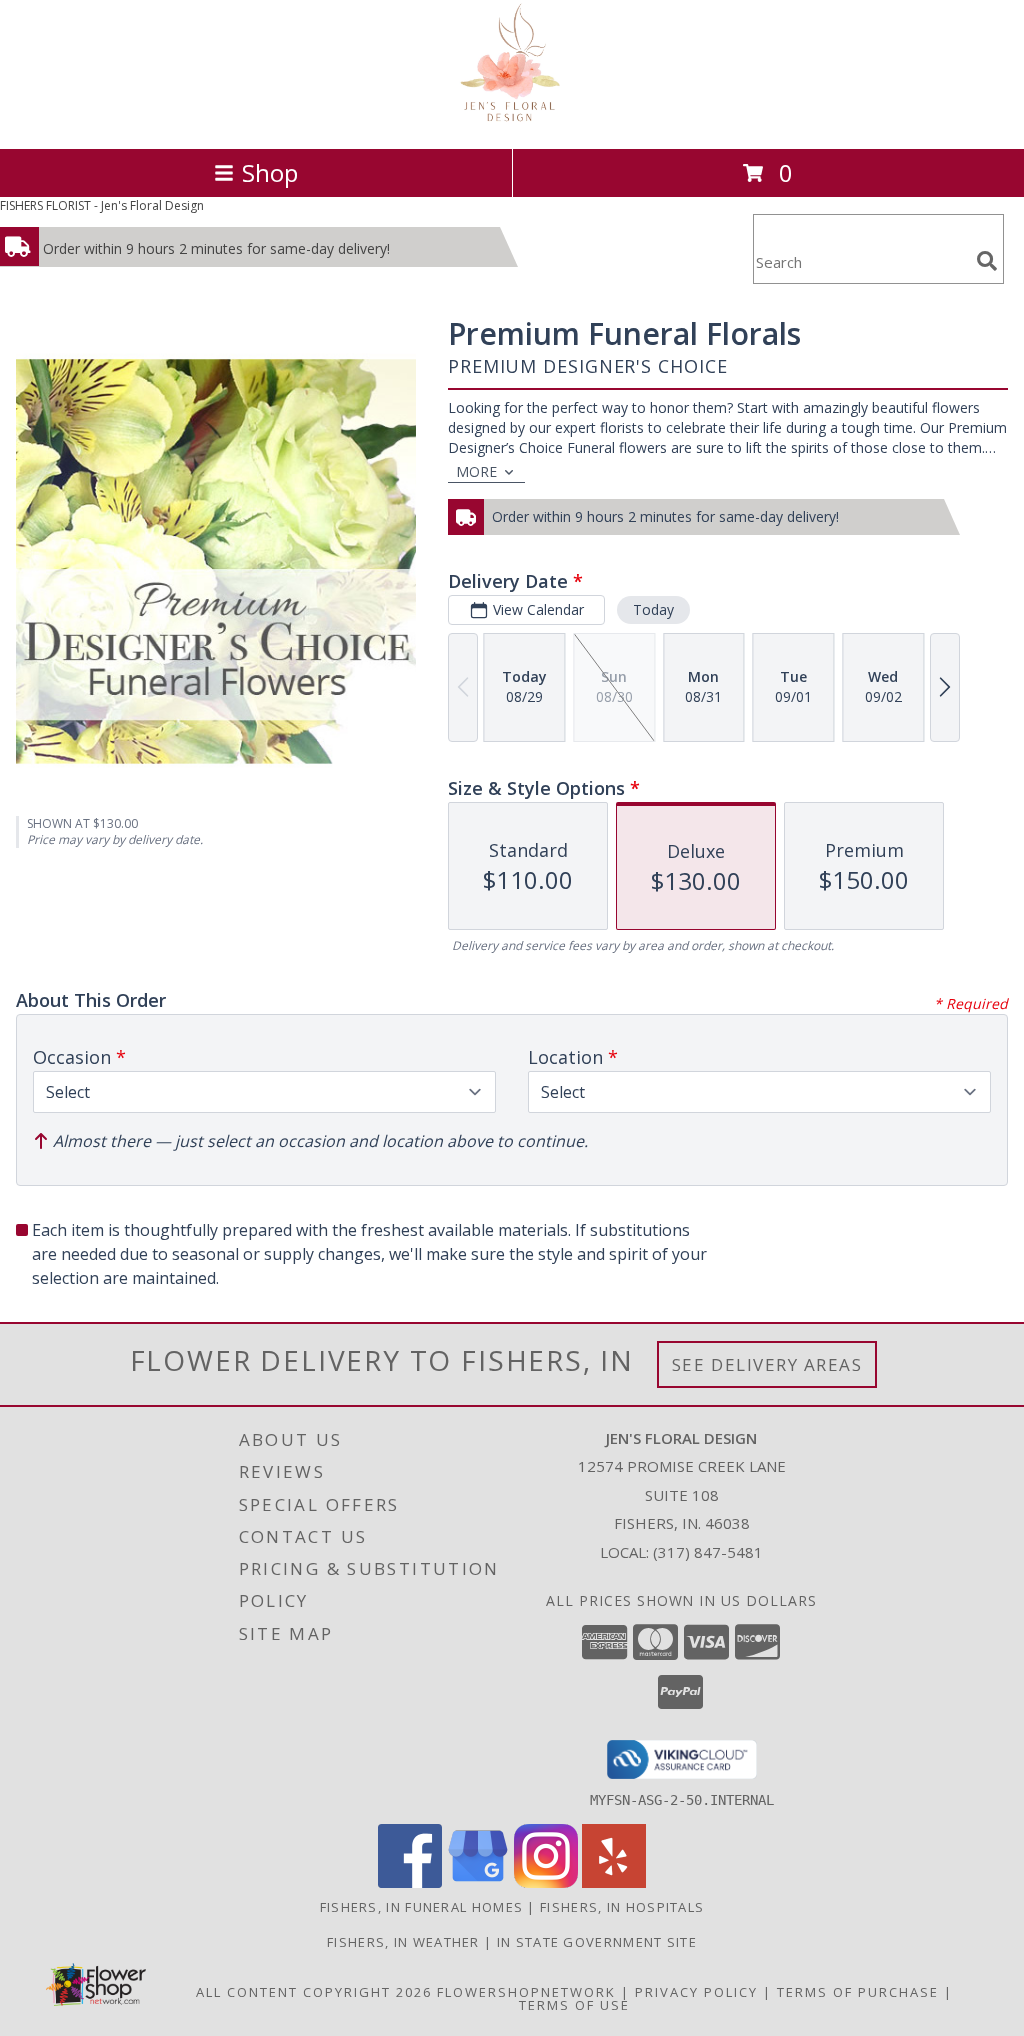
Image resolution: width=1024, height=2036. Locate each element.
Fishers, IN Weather (403, 1942)
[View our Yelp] (614, 1882)
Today (653, 609)
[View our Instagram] (546, 1882)
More (476, 471)
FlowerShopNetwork (526, 1992)
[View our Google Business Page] (478, 1882)
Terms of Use (574, 2005)
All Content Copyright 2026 (314, 1992)
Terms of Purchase (858, 1992)
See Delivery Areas (767, 1364)
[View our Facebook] (410, 1882)
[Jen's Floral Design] (512, 119)
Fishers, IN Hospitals (622, 1907)
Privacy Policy (696, 1992)
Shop (270, 172)
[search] (987, 261)
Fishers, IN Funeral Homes (422, 1907)
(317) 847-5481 (708, 1552)
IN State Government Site (597, 1942)
